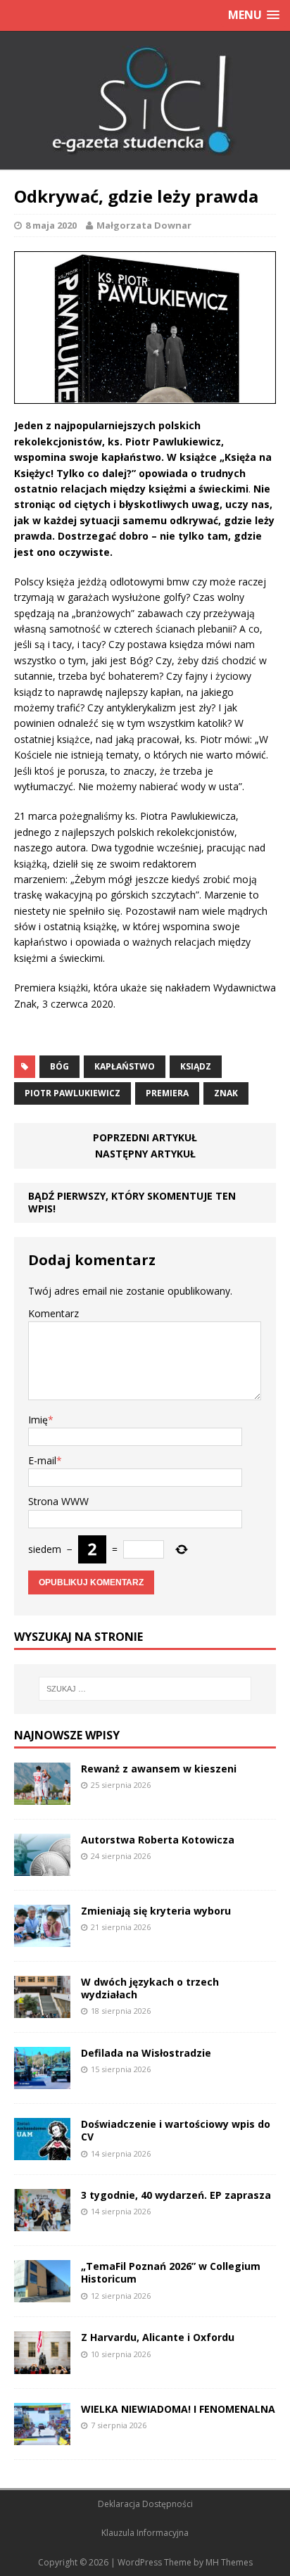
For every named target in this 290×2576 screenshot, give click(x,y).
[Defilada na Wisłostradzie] (42, 2081)
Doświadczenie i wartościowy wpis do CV (176, 2130)
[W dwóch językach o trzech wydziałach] (42, 2010)
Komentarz (53, 1313)
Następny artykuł (145, 1154)
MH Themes (229, 2562)
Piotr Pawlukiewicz (72, 1093)
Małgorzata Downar (144, 225)
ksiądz (196, 1066)
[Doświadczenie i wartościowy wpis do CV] (42, 2152)
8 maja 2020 (51, 225)
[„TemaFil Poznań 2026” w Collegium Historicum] (42, 2294)
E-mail (42, 1460)
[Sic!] (145, 101)
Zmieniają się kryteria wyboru (156, 1911)
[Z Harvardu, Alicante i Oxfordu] (42, 2365)
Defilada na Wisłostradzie (146, 2053)
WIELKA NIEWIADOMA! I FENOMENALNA (178, 2409)
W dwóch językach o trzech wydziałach (150, 1988)
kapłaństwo (125, 1066)
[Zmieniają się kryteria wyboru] (42, 1939)
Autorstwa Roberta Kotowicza (158, 1840)
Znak (226, 1093)
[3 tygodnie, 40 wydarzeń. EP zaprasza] (42, 2223)
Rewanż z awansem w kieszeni (159, 1769)
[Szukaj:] (145, 1689)
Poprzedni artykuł (145, 1137)
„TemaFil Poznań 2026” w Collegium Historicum (171, 2272)
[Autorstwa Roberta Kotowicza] (42, 1867)
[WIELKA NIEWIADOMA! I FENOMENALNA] (42, 2436)
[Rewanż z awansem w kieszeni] (42, 1796)
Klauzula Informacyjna (145, 2533)
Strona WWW (58, 1501)
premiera (167, 1093)
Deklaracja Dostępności (145, 2504)
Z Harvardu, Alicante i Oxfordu (158, 2337)
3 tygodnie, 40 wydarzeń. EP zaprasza (176, 2195)
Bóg (59, 1066)
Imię (38, 1420)
